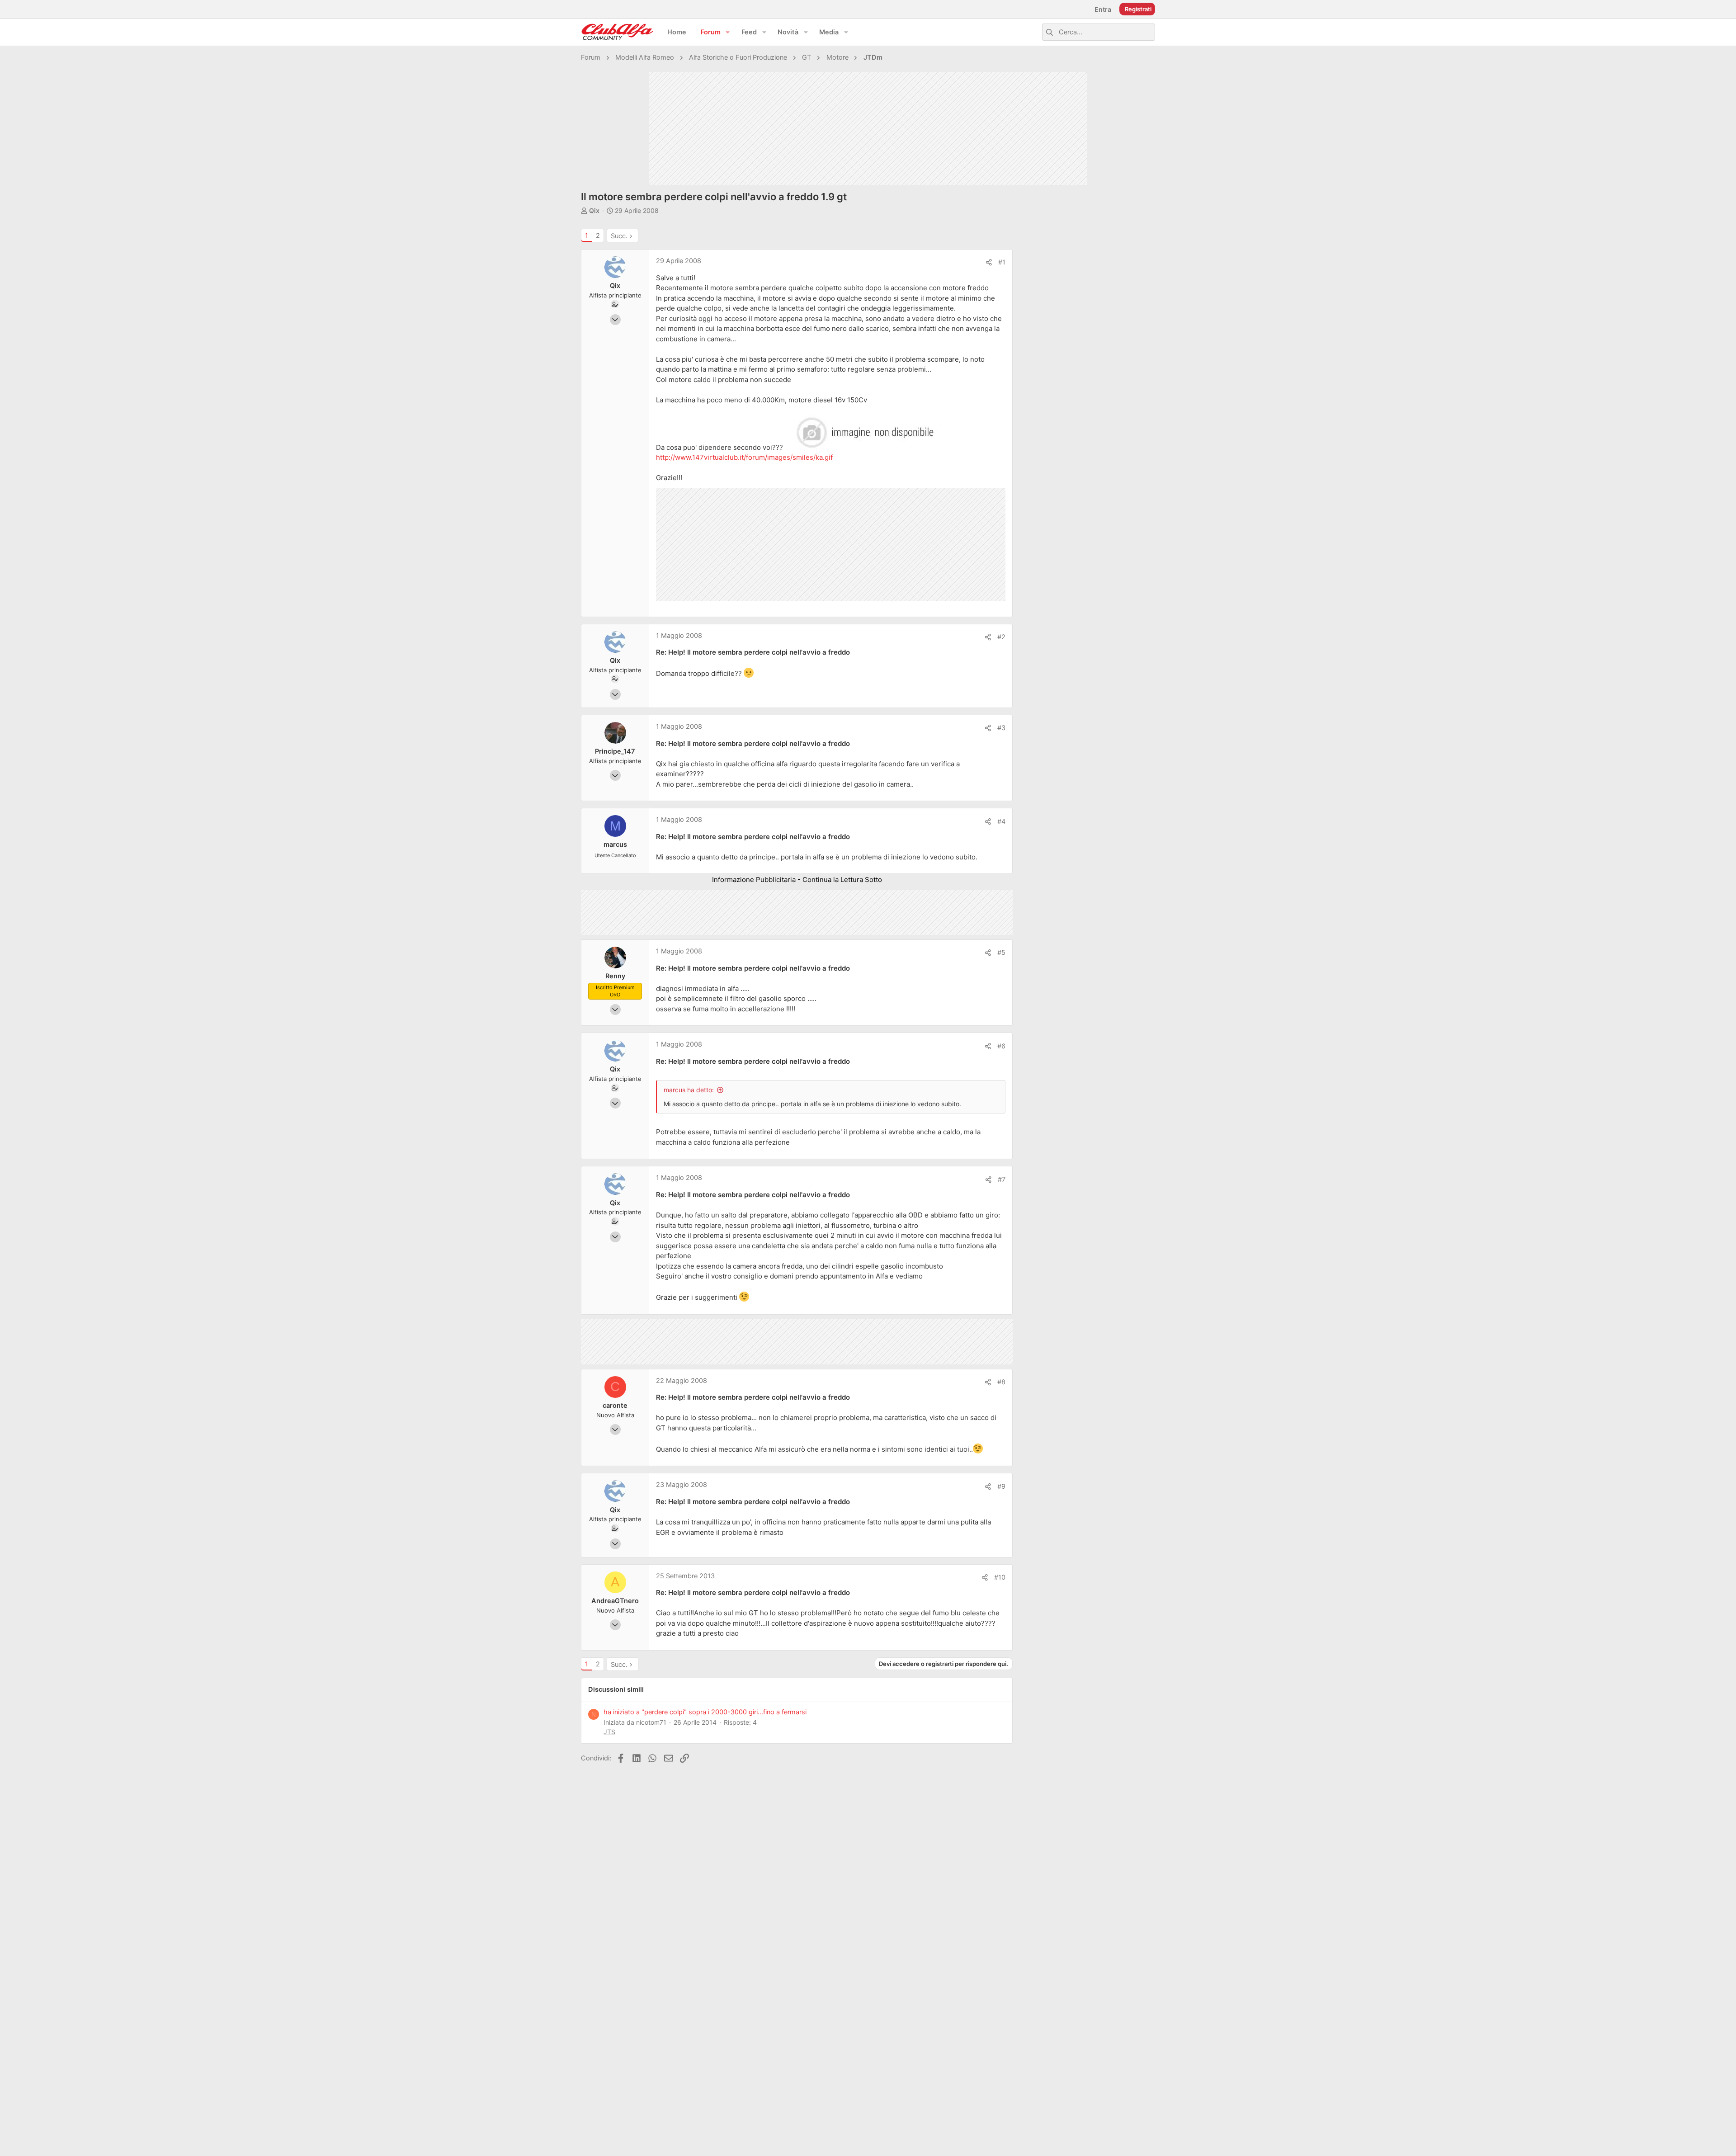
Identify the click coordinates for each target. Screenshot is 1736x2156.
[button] (728, 32)
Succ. (619, 236)
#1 (1002, 262)
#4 (1001, 821)
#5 (1001, 953)
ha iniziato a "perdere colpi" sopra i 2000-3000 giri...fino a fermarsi (705, 1712)
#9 (1001, 1486)
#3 (1001, 728)
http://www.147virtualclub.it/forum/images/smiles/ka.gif (744, 457)
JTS (609, 1732)
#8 (1001, 1382)
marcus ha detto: (689, 1090)
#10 (1000, 1577)
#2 (1001, 637)
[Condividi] (989, 262)
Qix (594, 210)
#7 (1002, 1179)
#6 (1001, 1046)
